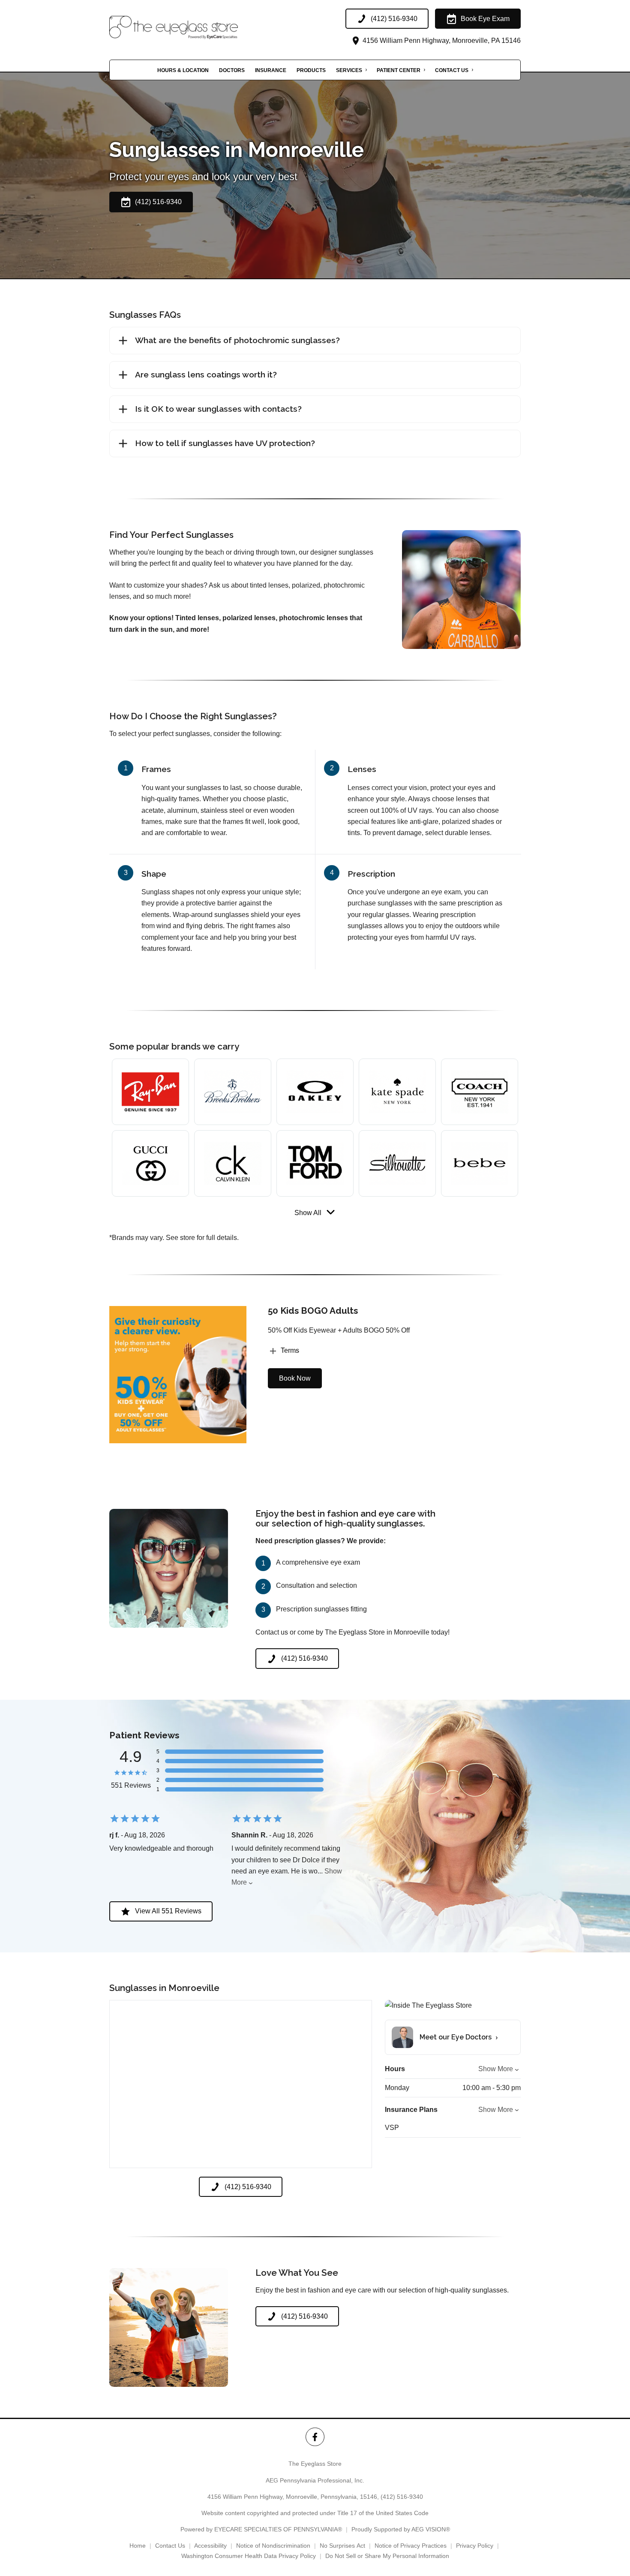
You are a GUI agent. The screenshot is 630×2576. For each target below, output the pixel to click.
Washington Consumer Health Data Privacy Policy (249, 2556)
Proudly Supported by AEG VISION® (401, 2529)
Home (138, 2546)
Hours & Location (183, 70)
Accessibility (210, 2546)
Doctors (232, 70)
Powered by (261, 2529)
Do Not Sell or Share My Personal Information (387, 2556)
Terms (290, 1350)
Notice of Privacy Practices (411, 2546)
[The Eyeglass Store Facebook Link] (315, 2437)
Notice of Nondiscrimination (273, 2546)
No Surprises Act (342, 2546)
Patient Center (399, 70)
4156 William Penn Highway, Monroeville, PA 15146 (441, 41)
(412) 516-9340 (402, 2497)
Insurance (271, 70)
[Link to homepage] (195, 27)
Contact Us (452, 70)
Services (349, 70)
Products (311, 70)
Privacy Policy (475, 2546)
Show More (496, 2069)
